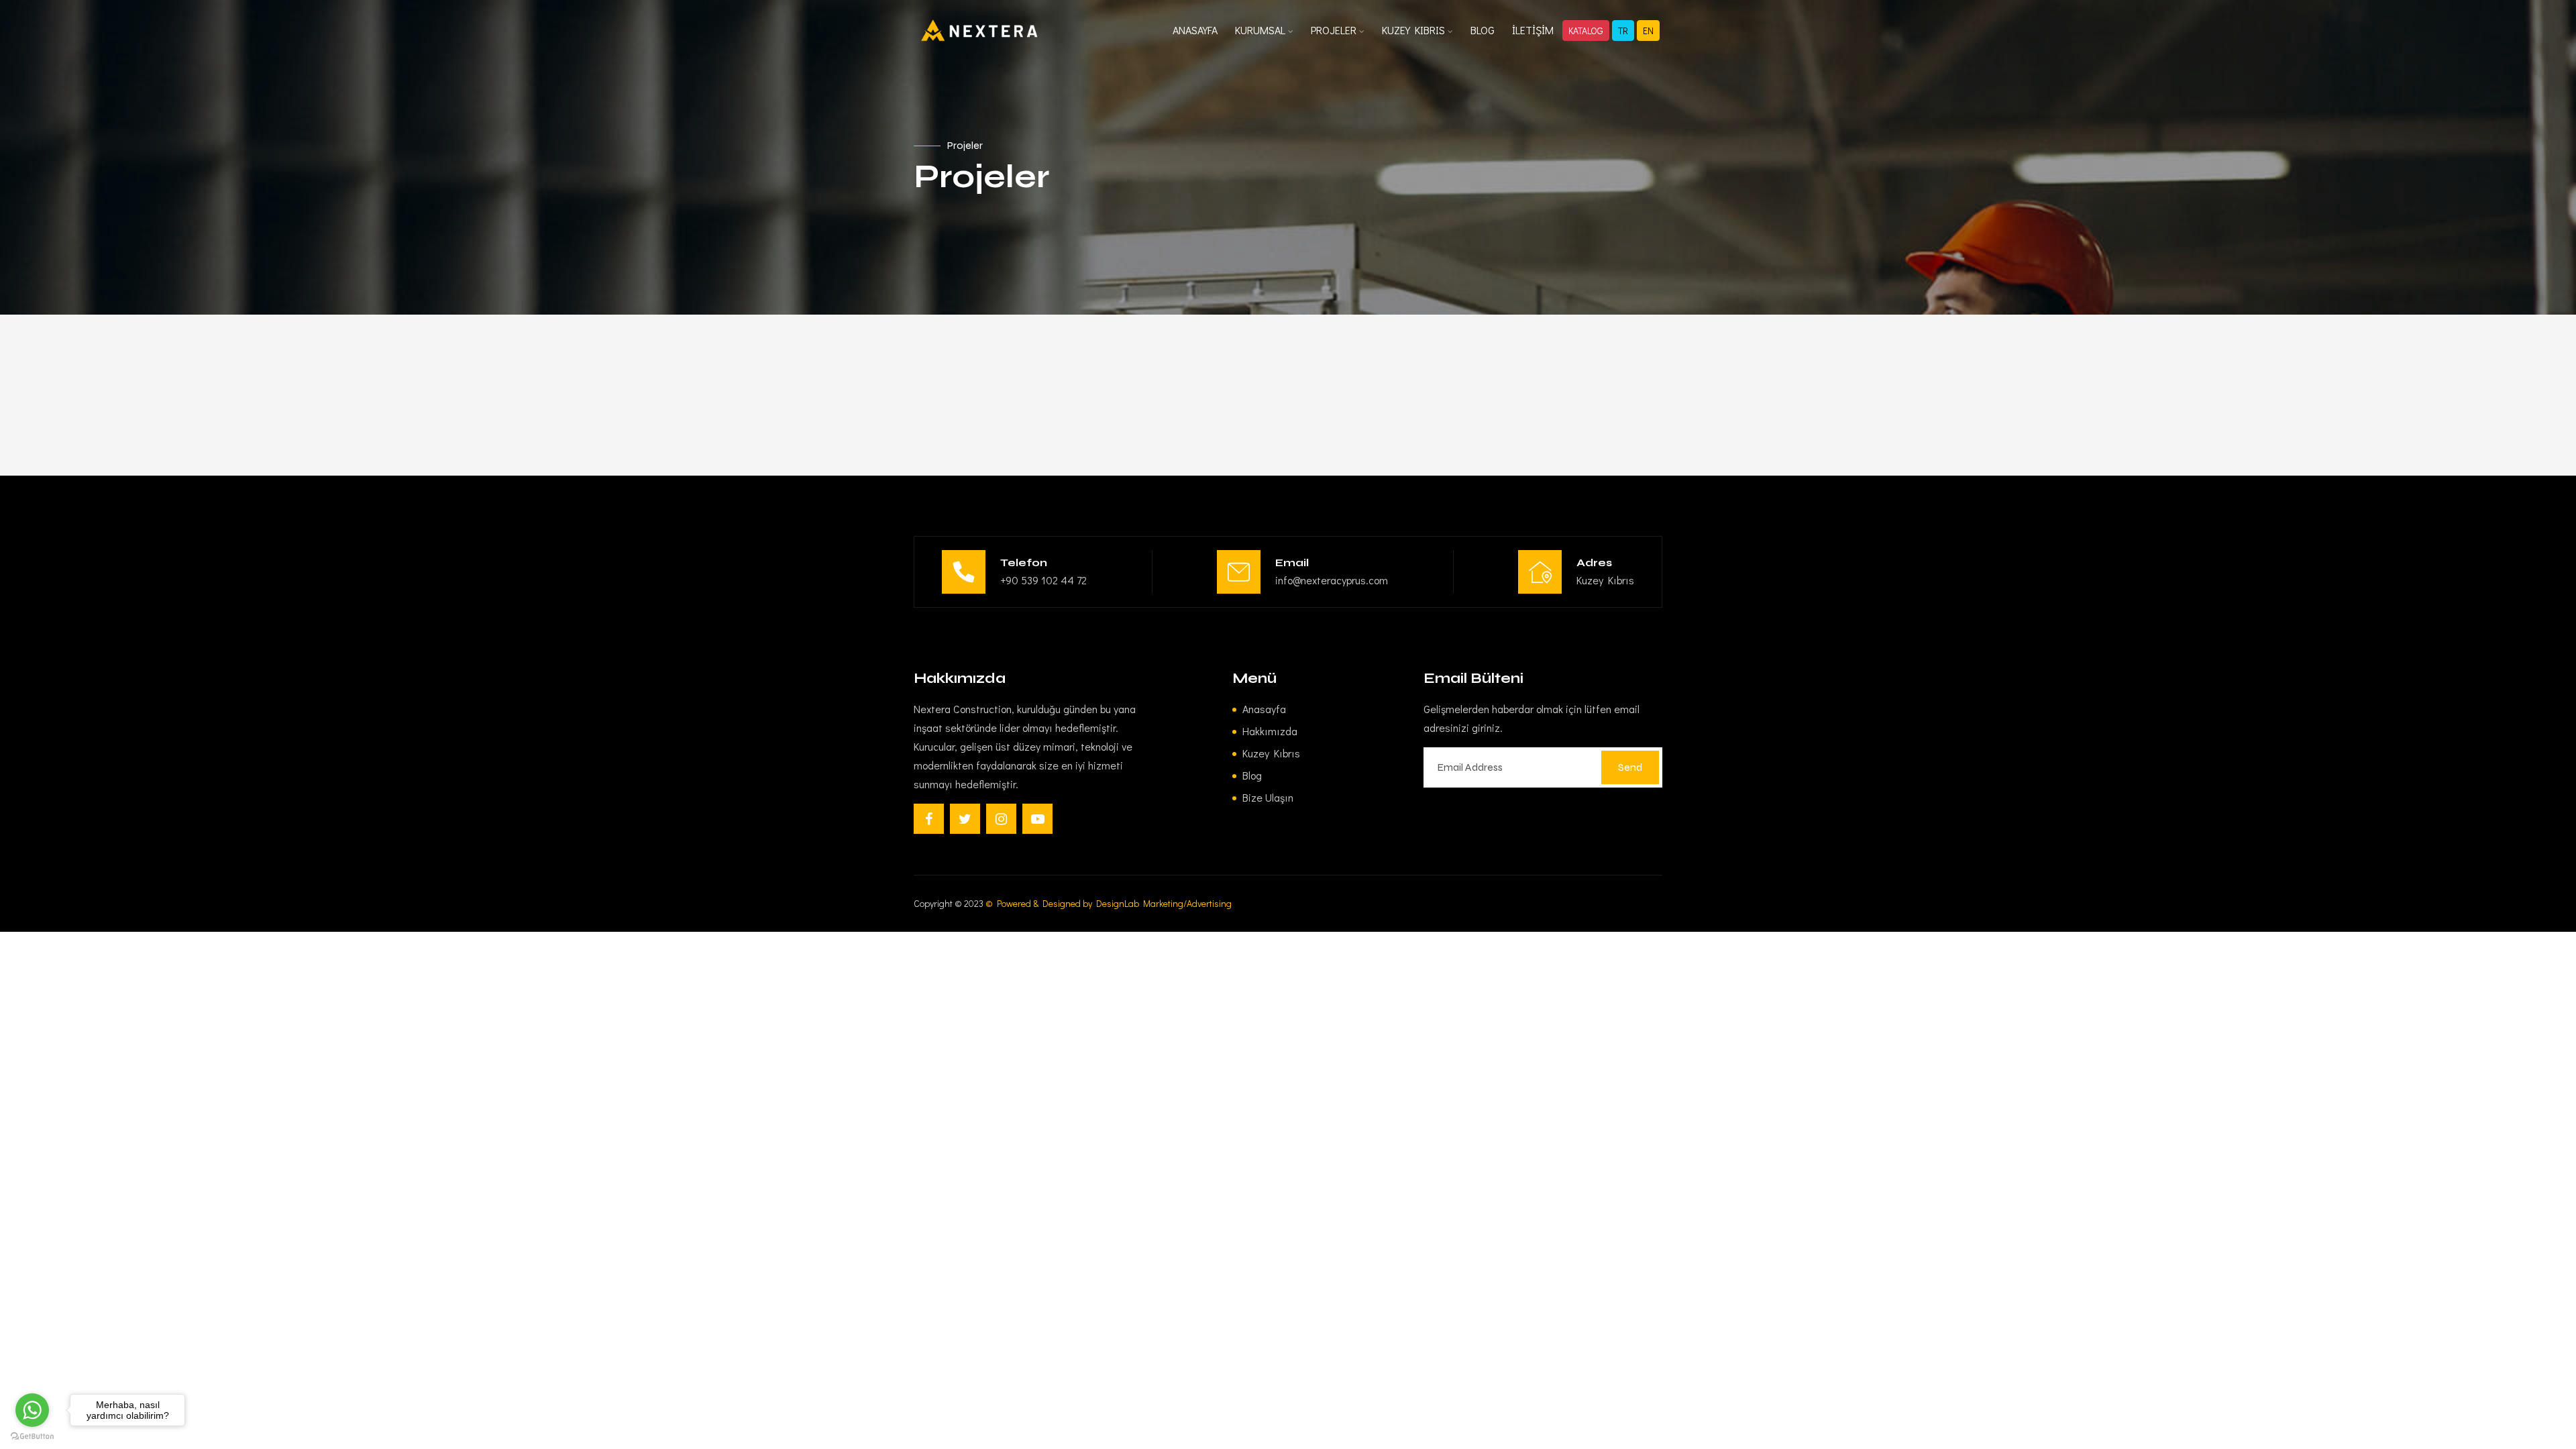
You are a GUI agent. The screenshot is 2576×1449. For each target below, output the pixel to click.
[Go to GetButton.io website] (32, 1436)
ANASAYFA (1195, 30)
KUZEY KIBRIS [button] (1415, 30)
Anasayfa (1264, 709)
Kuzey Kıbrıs (1271, 753)
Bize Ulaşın (1268, 797)
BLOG (1483, 30)
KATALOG (1586, 31)
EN (1648, 31)
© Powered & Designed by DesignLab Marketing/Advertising (1109, 903)
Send (1630, 767)
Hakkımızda (1270, 731)
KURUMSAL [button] (1262, 30)
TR (1623, 31)
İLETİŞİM (1533, 30)
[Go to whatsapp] (32, 1410)
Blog (1252, 775)
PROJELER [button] (1335, 30)
